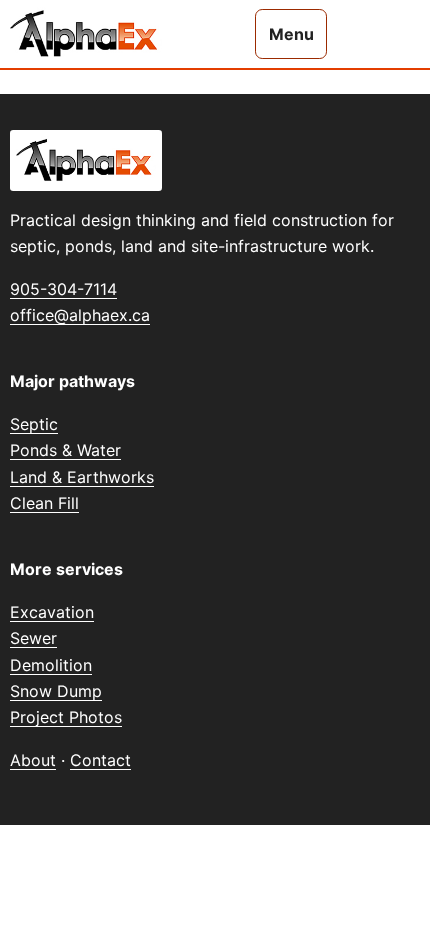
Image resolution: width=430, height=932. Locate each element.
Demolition (51, 665)
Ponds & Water (65, 450)
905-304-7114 (63, 289)
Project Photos (66, 717)
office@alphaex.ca (80, 315)
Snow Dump (56, 691)
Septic (34, 424)
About (33, 760)
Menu (291, 34)
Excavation (52, 612)
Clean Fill (44, 503)
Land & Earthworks (82, 477)
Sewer (33, 638)
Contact (100, 760)
